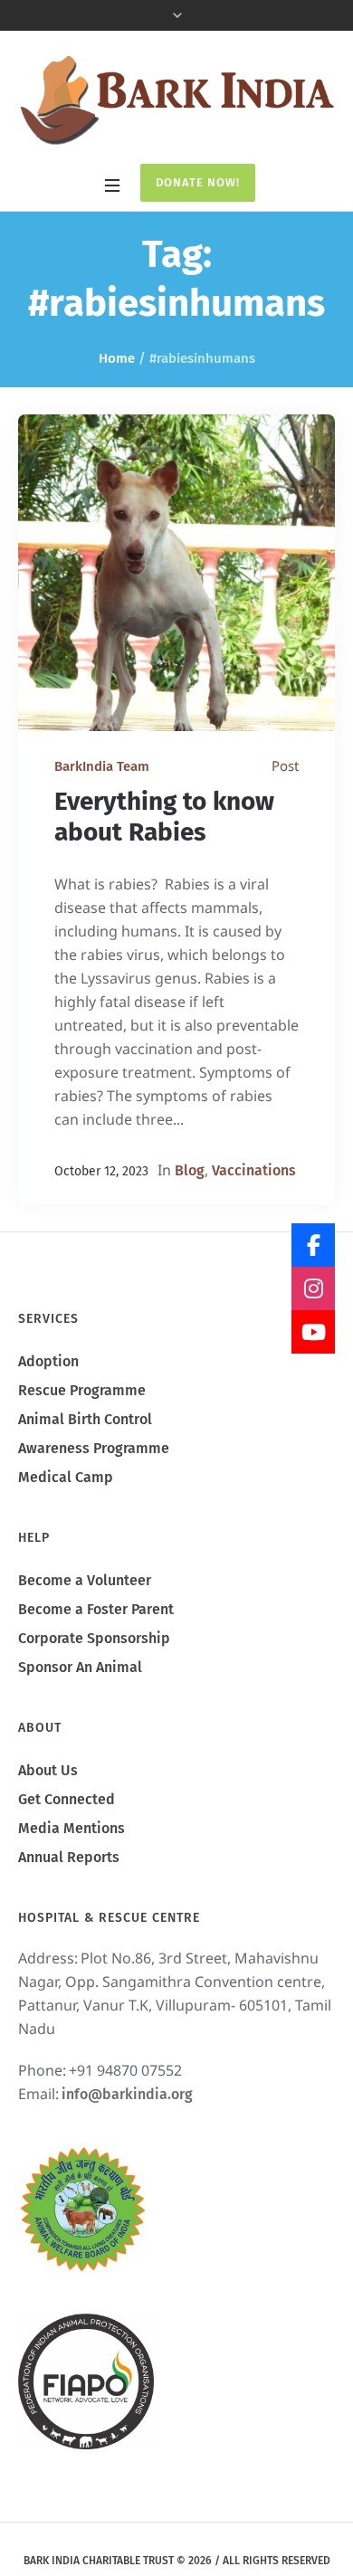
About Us (48, 1770)
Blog (190, 1170)
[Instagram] (313, 1288)
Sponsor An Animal (80, 1667)
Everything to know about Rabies (164, 817)
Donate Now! (198, 182)
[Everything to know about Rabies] (176, 573)
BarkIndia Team (102, 766)
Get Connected (67, 1799)
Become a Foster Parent (96, 1609)
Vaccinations (254, 1170)
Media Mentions (72, 1828)
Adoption (48, 1361)
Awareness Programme (94, 1448)
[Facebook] (313, 1245)
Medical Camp (66, 1477)
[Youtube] (313, 1332)
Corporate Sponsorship (94, 1638)
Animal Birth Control (85, 1419)
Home (117, 358)
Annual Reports (69, 1857)
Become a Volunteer (85, 1580)
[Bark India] (176, 100)
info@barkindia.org (127, 2094)
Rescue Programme (82, 1390)
